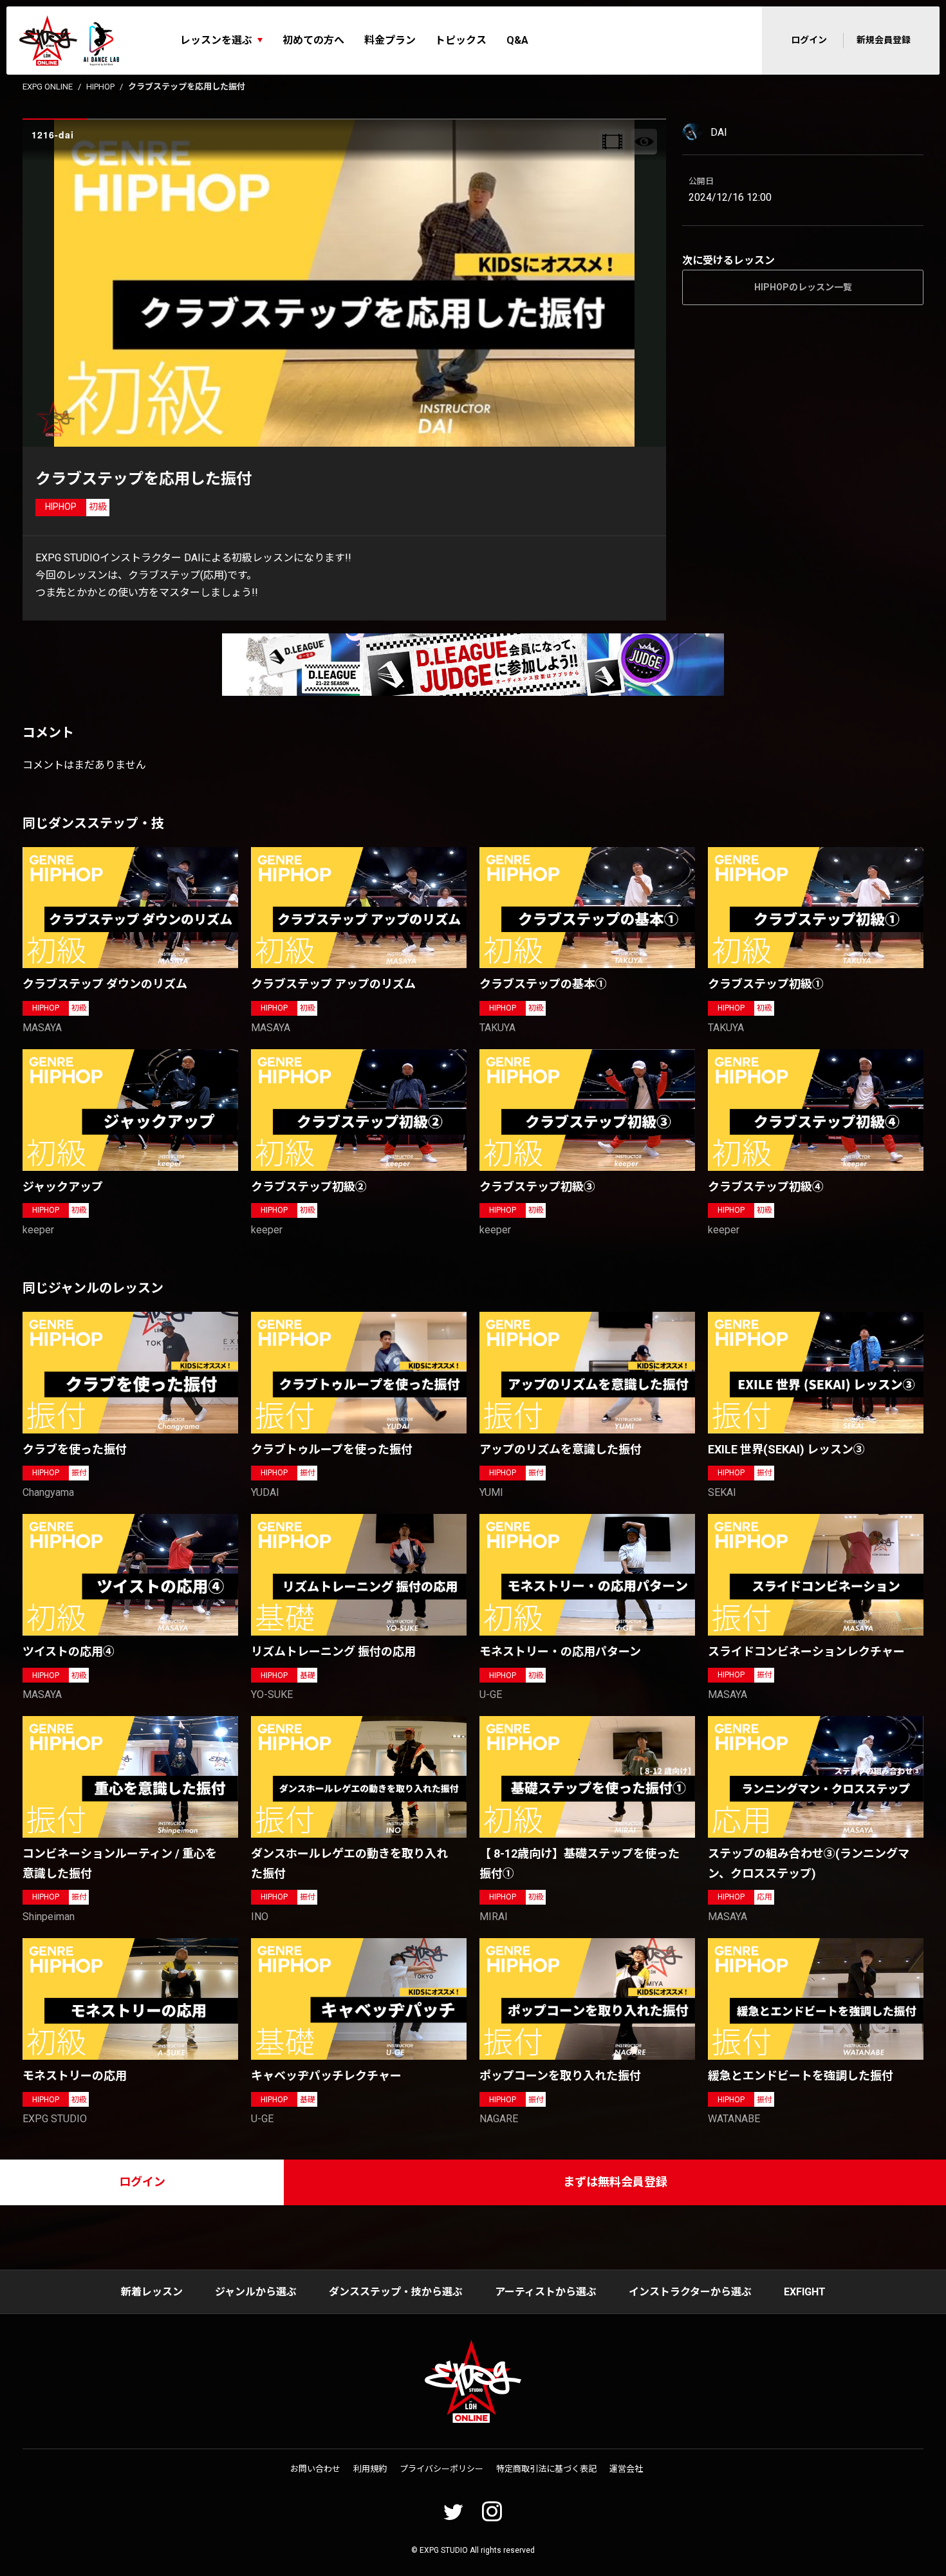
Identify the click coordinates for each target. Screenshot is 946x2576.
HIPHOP (100, 87)
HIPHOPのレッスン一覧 (803, 287)
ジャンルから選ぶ (256, 2292)
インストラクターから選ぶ (690, 2292)
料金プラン (390, 40)
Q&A (517, 40)
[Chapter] (612, 142)
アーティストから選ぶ (546, 2292)
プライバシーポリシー (441, 2469)
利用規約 (370, 2469)
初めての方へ (313, 40)
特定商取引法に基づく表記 (546, 2469)
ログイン (809, 40)
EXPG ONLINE (48, 87)
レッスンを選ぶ (216, 40)
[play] (346, 283)
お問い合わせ (315, 2469)
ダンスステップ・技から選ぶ (396, 2292)
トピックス (461, 40)
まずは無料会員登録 (615, 2182)
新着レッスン (152, 2292)
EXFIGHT (805, 2292)
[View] (644, 142)
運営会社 (626, 2469)
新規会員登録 (884, 40)
